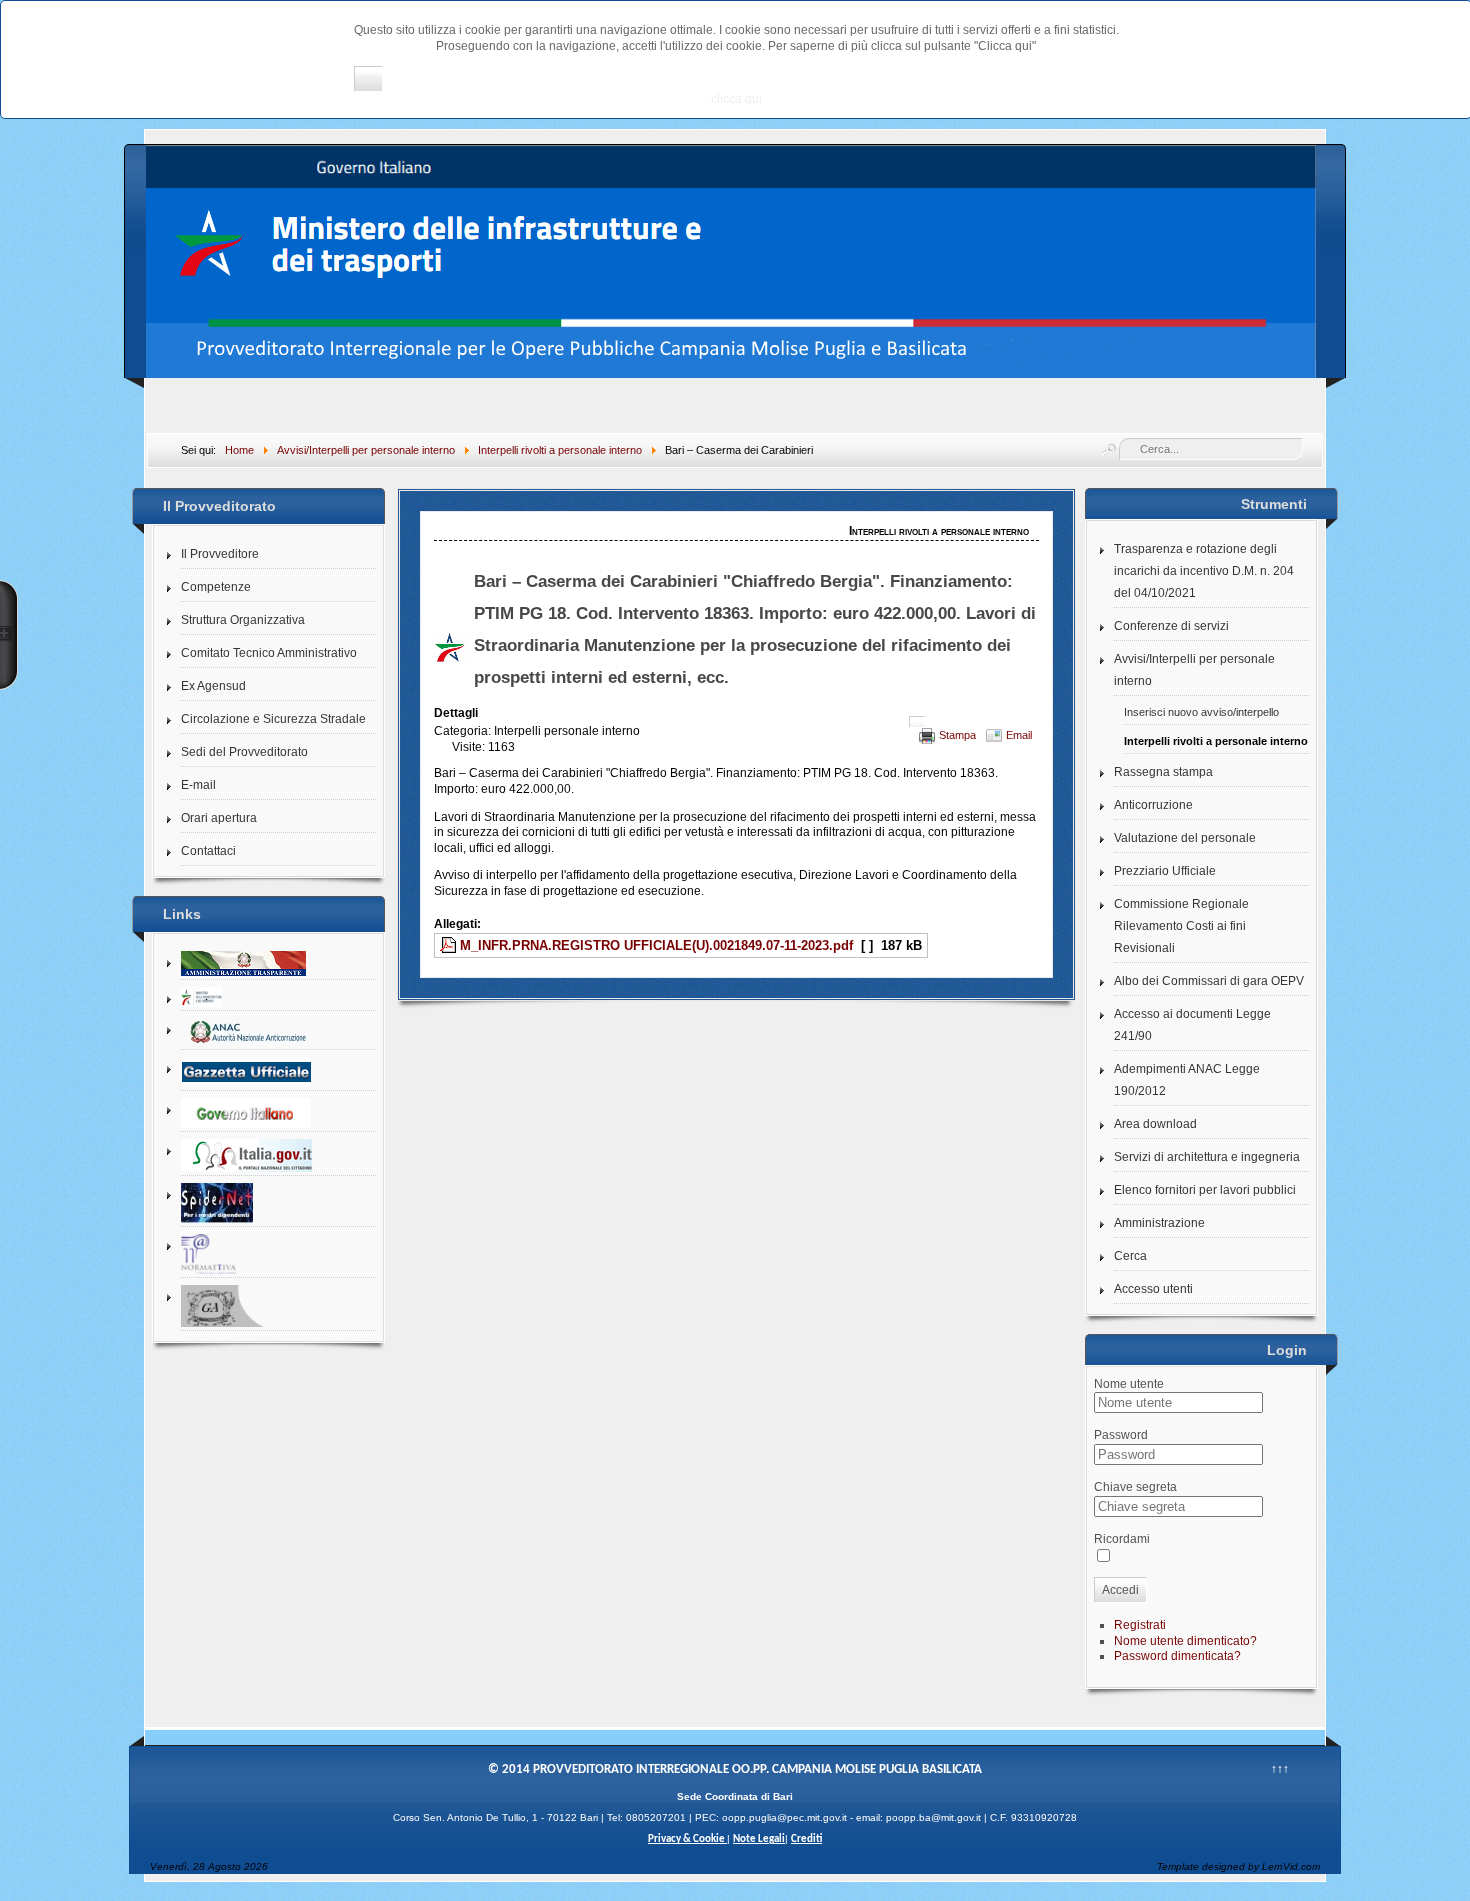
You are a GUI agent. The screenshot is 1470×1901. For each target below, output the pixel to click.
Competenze (216, 587)
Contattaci (208, 851)
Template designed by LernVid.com (1238, 1866)
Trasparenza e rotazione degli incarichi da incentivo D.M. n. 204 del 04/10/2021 (1204, 571)
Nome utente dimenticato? (1185, 1641)
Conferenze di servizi (1171, 626)
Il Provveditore (220, 554)
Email (1019, 735)
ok (368, 79)
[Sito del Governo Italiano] (278, 1113)
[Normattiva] (278, 1254)
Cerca (1130, 1256)
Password (1121, 1435)
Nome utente (1129, 1384)
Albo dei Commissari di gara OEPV (1209, 981)
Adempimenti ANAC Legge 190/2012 (1187, 1080)
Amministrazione (1159, 1223)
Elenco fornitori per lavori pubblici (1205, 1190)
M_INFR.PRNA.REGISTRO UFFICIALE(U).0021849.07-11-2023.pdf (656, 945)
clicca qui (736, 99)
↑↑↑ (1280, 1769)
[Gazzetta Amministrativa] (278, 1306)
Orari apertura (219, 818)
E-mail (198, 785)
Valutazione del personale (1185, 838)
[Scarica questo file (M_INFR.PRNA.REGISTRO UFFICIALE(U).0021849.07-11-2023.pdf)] (450, 945)
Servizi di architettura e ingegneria (1207, 1157)
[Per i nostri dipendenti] (278, 1203)
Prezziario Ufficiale (1165, 871)
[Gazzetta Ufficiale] (278, 1072)
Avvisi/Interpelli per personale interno (1194, 670)
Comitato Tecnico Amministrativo (269, 653)
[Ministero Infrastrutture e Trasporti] (278, 997)
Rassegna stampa (1163, 772)
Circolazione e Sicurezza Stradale (273, 719)
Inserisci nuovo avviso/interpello (1201, 712)
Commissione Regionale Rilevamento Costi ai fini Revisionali (1181, 926)
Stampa (957, 735)
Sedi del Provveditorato (244, 752)
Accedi (1120, 1590)
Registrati (1140, 1625)
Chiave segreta (1135, 1487)
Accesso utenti (1153, 1289)
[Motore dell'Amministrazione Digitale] (278, 1156)
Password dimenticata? (1177, 1656)
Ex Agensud (213, 686)
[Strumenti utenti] (917, 722)
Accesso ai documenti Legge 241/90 (1192, 1025)
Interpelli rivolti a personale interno (1216, 741)
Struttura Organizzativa (243, 620)
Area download (1155, 1124)
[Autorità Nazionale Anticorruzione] (278, 1032)
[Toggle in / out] (9, 635)
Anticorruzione (1153, 805)
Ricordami (1122, 1539)
